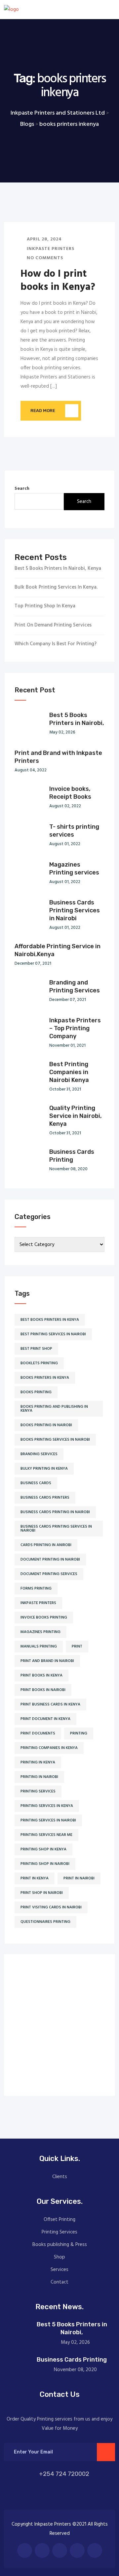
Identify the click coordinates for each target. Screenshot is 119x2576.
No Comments (44, 258)
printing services (38, 1791)
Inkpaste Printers (50, 249)
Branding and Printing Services (75, 986)
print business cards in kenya (50, 1704)
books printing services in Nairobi (55, 1440)
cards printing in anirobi (46, 1545)
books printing (36, 1392)
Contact (59, 2282)
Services (59, 2270)
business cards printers (45, 1498)
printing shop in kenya (43, 1849)
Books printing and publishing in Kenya (54, 1409)
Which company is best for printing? (56, 644)
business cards (36, 1483)
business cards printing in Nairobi (55, 1512)
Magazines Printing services (74, 869)
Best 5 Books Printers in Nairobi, (77, 719)
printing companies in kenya (49, 1748)
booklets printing (39, 1363)
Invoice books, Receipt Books (70, 793)
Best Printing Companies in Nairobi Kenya (69, 1072)
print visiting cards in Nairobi (51, 1907)
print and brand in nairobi (47, 1661)
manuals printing (39, 1647)
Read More (43, 411)
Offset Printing (59, 2220)
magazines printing (40, 1632)
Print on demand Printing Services (53, 625)
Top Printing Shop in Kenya (45, 606)
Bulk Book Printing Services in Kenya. (56, 587)
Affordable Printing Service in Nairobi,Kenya (58, 950)
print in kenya (35, 1878)
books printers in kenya (45, 1378)
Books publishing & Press (60, 2245)
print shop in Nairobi (42, 1893)
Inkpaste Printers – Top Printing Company (75, 1028)
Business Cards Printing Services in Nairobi (75, 910)
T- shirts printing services (74, 831)
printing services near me (46, 1835)
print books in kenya (41, 1676)
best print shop (36, 1349)
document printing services (49, 1574)
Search (22, 489)
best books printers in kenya (50, 1320)
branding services (39, 1454)
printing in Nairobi (39, 1777)
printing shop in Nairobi (45, 1864)
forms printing (36, 1589)
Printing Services (59, 2232)
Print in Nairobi (79, 1878)
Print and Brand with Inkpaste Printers (58, 757)
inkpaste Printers (38, 1603)
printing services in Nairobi (48, 1820)
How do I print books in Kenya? (58, 281)
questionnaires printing (45, 1922)
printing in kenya (38, 1762)
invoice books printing (44, 1618)
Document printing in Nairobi (50, 1560)
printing (79, 1733)
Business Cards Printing (72, 1156)
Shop (59, 2257)
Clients (60, 2177)
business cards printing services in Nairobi (56, 1529)
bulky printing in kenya (44, 1469)
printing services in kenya (47, 1806)
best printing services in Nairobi (53, 1334)
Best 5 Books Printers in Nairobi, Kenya (58, 569)
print (77, 1647)
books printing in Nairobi (46, 1425)
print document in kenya (45, 1719)
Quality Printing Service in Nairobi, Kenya (76, 1116)
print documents (38, 1733)
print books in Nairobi (43, 1690)
